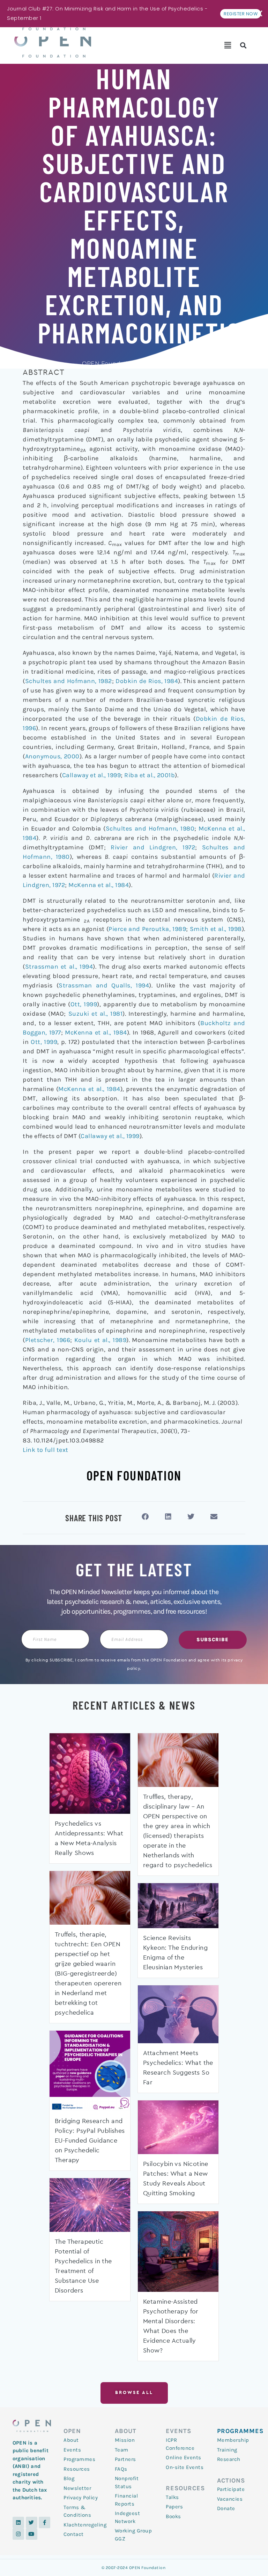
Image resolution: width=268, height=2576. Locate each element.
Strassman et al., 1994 (59, 967)
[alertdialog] (134, 14)
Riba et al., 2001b (150, 775)
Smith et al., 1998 (216, 929)
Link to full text (46, 1450)
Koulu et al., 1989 (100, 1340)
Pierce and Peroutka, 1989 (147, 929)
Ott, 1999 (84, 1004)
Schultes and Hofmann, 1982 (69, 681)
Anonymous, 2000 (52, 756)
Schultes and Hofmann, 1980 (150, 828)
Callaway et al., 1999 (92, 775)
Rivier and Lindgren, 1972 (153, 847)
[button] (228, 45)
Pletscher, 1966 (48, 1340)
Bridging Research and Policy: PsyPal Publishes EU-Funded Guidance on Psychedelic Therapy (90, 2141)
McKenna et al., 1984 (99, 885)
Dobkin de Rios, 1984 (147, 681)
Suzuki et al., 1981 (96, 1014)
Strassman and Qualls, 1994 (104, 985)
